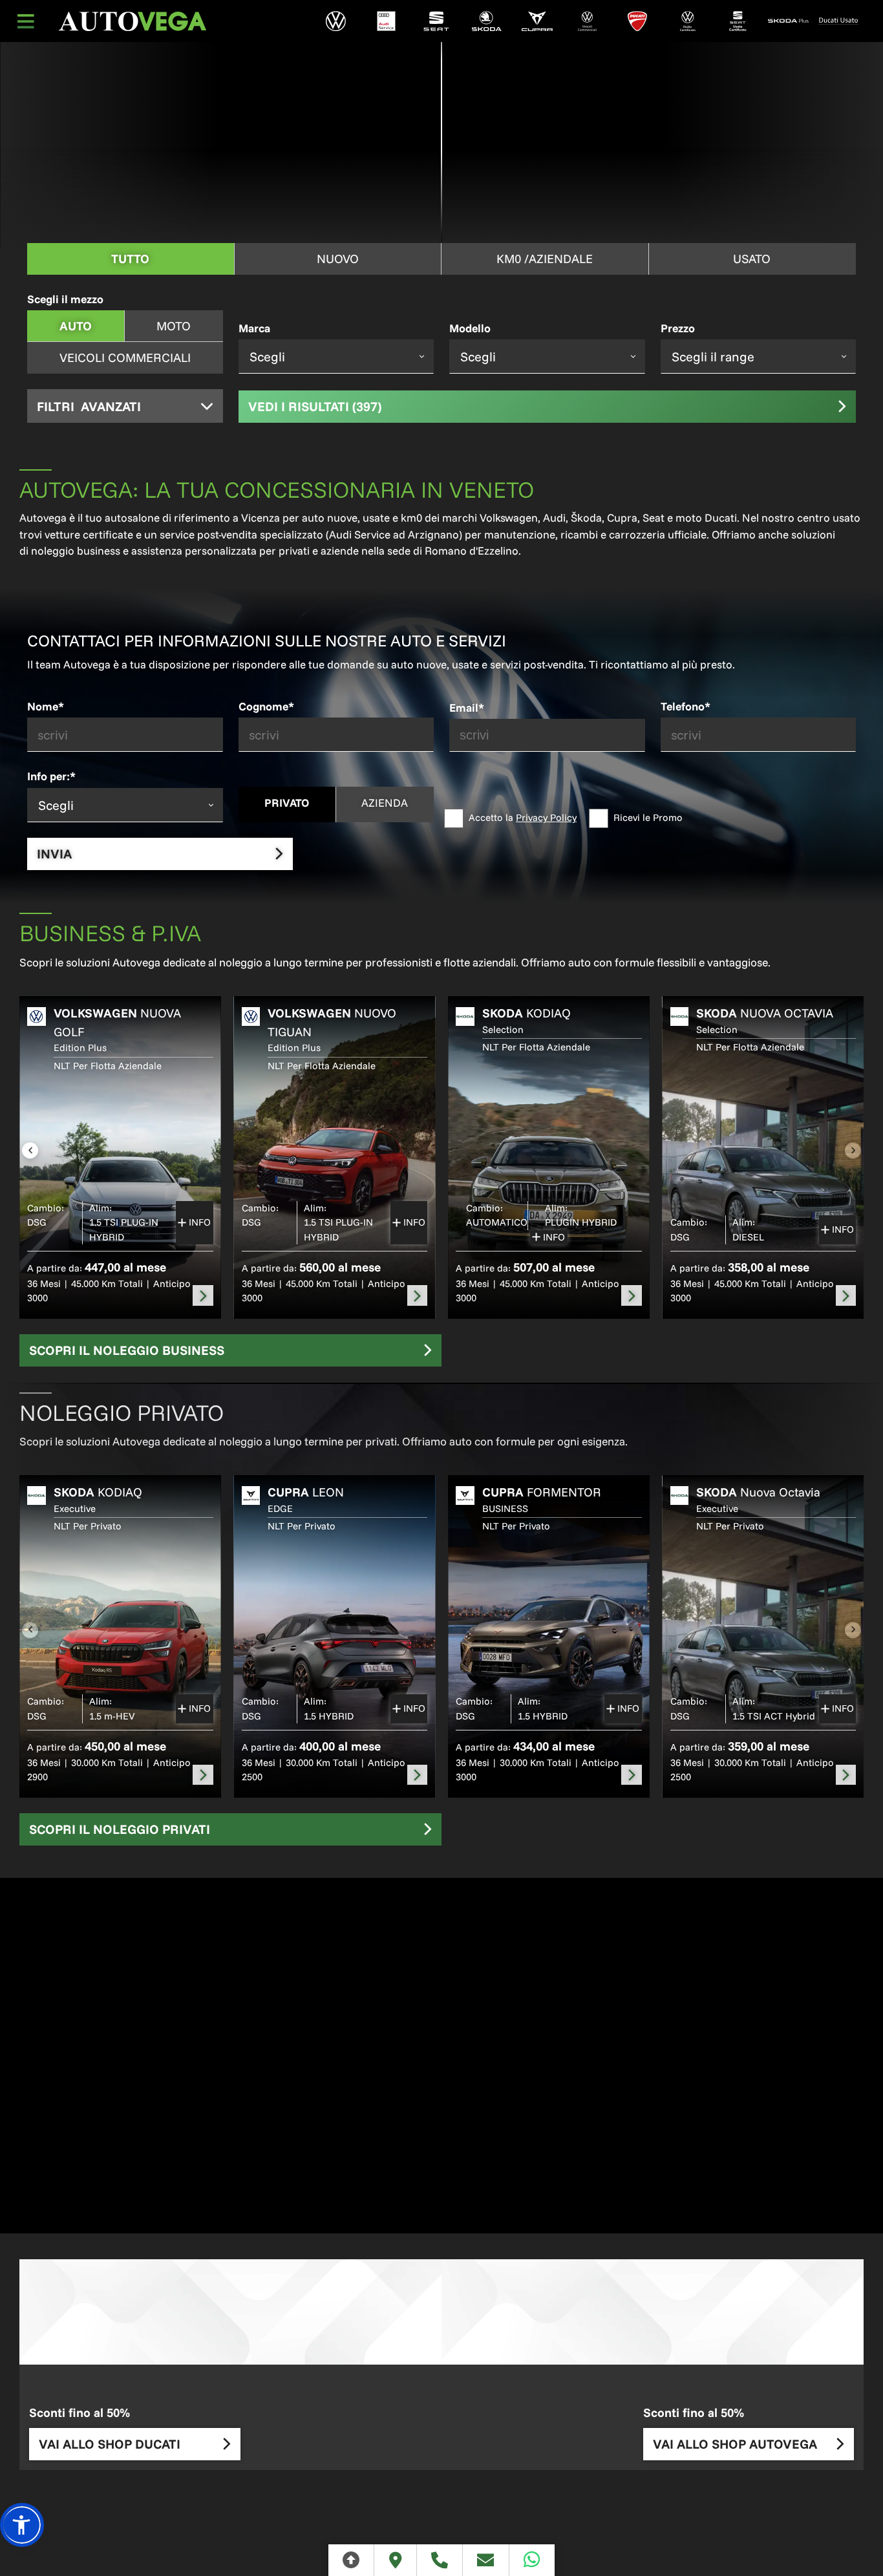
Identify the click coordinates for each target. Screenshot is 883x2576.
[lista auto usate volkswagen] (688, 21)
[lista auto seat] (436, 21)
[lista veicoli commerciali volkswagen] (587, 21)
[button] (22, 2525)
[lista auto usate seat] (738, 21)
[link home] (133, 21)
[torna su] (351, 2560)
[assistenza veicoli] (386, 21)
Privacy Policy (546, 817)
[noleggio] (203, 1295)
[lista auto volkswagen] (336, 21)
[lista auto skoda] (487, 21)
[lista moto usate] (838, 21)
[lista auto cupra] (537, 21)
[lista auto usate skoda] (788, 21)
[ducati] (637, 21)
